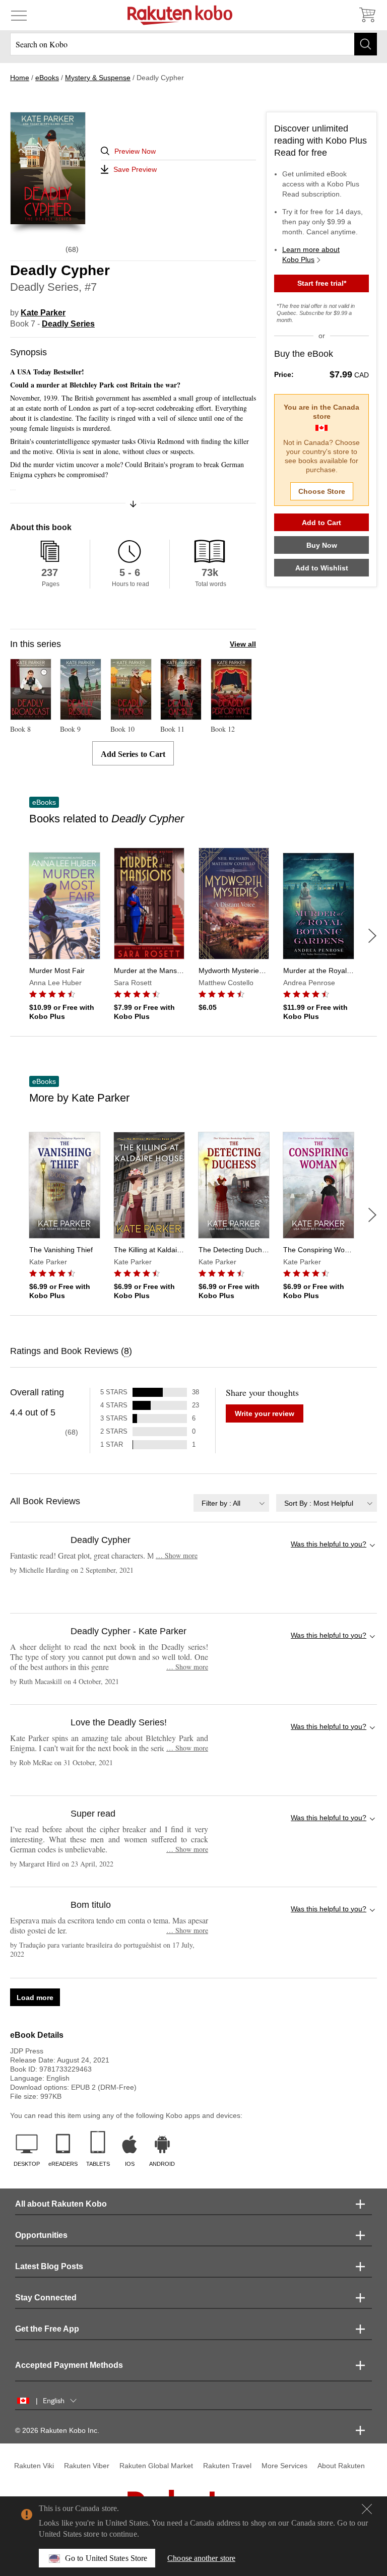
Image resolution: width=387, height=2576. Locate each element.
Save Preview (135, 169)
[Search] (366, 44)
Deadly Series (68, 324)
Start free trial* (322, 283)
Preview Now (135, 151)
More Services (284, 2466)
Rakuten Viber (87, 2466)
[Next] (372, 936)
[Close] (367, 2509)
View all (243, 644)
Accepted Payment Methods (69, 2365)
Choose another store (201, 2558)
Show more (177, 1555)
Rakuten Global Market (156, 2466)
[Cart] (367, 15)
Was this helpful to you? (329, 1544)
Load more (35, 1998)
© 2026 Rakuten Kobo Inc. (57, 2430)
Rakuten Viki (34, 2466)
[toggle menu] (19, 15)
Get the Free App (47, 2329)
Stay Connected (46, 2298)
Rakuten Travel (227, 2466)
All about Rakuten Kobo (61, 2204)
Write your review (265, 1413)
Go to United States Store (106, 2558)
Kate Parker (43, 313)
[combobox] (231, 1503)
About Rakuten (341, 2466)
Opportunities (41, 2235)
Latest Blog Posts (49, 2266)
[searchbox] (193, 44)
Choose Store (322, 491)
